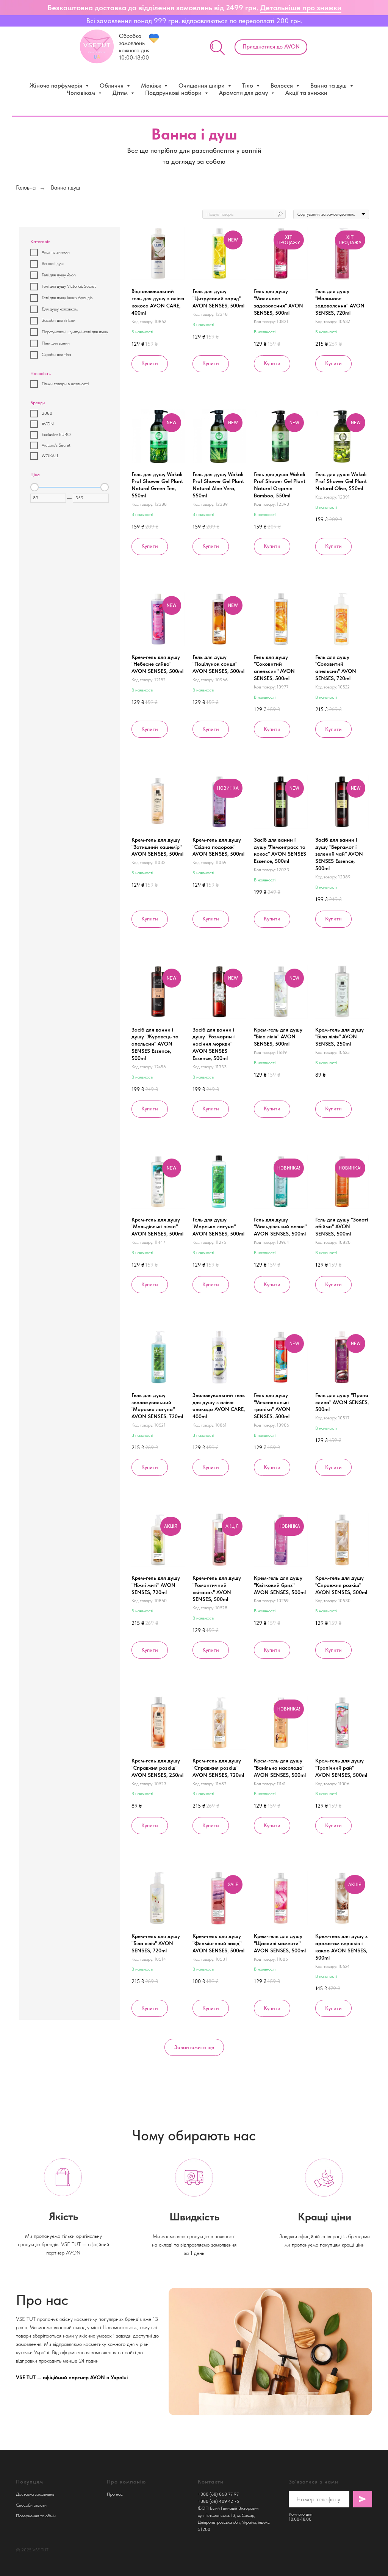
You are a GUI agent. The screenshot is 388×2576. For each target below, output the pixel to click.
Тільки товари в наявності (65, 384)
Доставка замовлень (35, 2494)
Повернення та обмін (36, 2516)
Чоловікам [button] (82, 93)
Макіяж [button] (152, 85)
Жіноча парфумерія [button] (57, 85)
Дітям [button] (121, 93)
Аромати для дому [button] (244, 93)
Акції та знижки (306, 93)
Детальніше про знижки (301, 8)
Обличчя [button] (112, 85)
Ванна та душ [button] (329, 85)
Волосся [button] (282, 85)
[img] (217, 48)
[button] (271, 47)
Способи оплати (31, 2505)
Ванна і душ (65, 187)
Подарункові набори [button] (174, 93)
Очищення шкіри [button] (202, 85)
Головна (26, 187)
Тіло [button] (248, 85)
